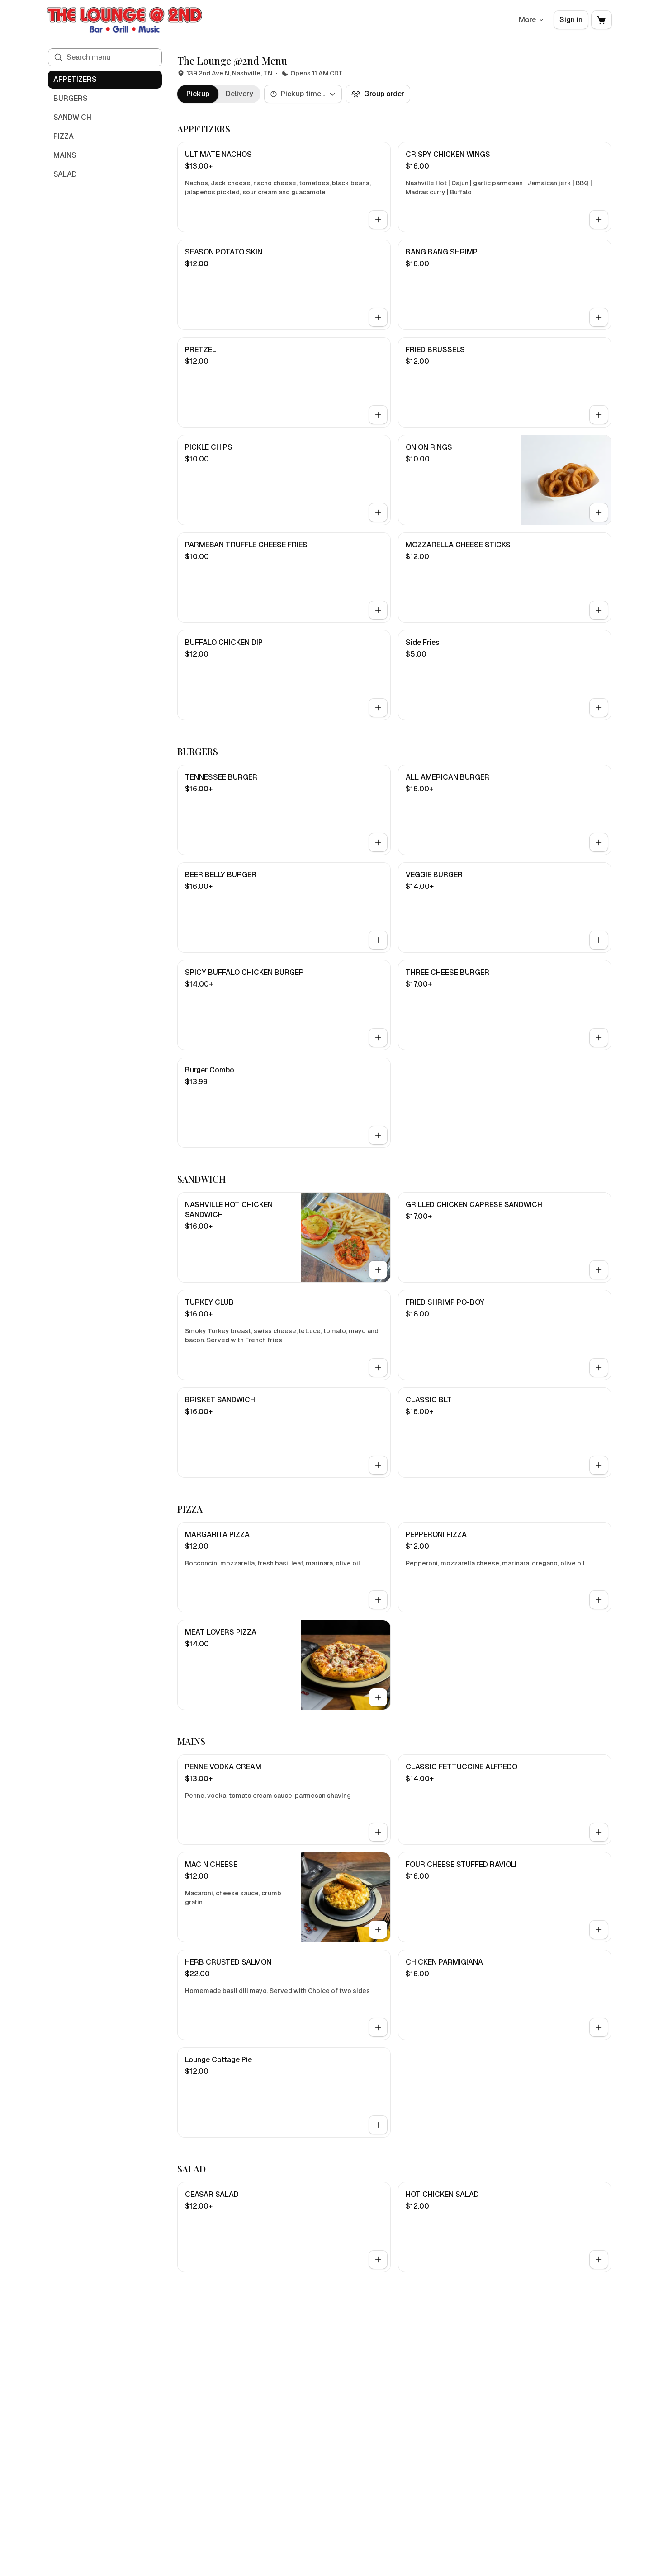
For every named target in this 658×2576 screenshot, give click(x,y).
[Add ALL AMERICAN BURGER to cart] (599, 842)
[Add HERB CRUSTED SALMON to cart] (378, 2027)
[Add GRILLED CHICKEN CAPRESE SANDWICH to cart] (599, 1270)
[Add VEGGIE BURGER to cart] (599, 940)
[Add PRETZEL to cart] (378, 415)
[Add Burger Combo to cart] (378, 1135)
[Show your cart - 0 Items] (601, 20)
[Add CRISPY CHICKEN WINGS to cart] (599, 220)
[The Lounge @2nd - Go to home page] (125, 20)
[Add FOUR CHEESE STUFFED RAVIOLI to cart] (599, 1930)
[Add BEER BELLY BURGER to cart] (378, 940)
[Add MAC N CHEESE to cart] (378, 1930)
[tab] (198, 94)
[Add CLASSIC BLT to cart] (599, 1465)
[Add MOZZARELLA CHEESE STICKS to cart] (599, 610)
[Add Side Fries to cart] (599, 708)
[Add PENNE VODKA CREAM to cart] (378, 1832)
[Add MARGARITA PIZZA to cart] (378, 1600)
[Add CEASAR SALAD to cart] (378, 2260)
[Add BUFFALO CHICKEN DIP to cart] (378, 708)
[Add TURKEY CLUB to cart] (378, 1368)
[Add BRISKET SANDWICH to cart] (378, 1465)
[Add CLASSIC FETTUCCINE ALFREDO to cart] (599, 1832)
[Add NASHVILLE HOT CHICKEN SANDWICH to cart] (378, 1270)
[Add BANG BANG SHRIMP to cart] (599, 317)
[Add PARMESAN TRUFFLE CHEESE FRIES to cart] (378, 610)
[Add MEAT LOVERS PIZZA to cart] (378, 1697)
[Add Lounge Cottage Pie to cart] (378, 2125)
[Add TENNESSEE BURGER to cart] (378, 842)
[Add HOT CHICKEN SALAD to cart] (599, 2260)
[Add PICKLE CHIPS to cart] (378, 512)
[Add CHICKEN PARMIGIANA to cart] (599, 2027)
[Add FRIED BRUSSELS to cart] (599, 415)
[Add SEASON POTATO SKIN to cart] (378, 317)
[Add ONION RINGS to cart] (599, 512)
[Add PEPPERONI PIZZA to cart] (599, 1600)
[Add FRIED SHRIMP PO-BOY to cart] (599, 1368)
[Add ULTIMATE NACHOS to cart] (378, 220)
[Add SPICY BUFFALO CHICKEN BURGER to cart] (378, 1038)
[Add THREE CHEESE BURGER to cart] (599, 1038)
